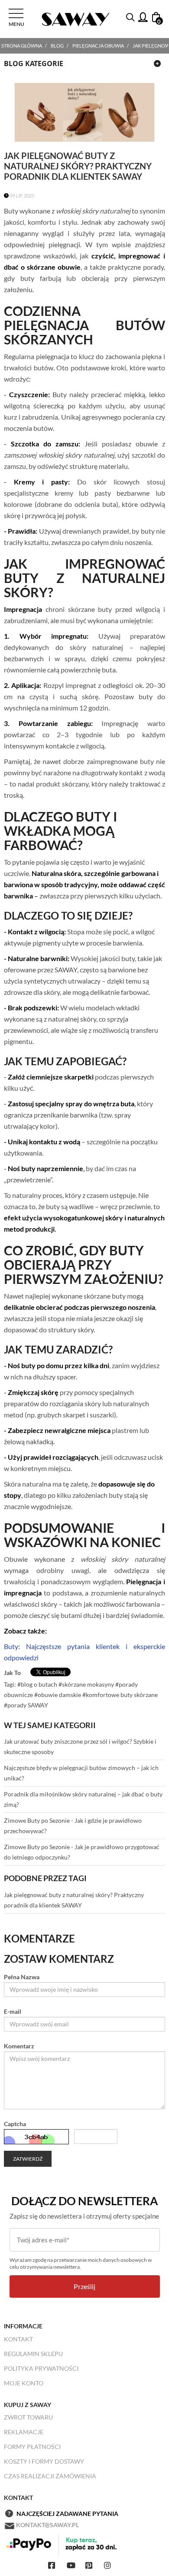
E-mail (13, 2011)
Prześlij (84, 2286)
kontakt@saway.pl (47, 2525)
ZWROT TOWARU (28, 2417)
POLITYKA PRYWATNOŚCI (41, 2368)
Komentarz (19, 2046)
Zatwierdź (28, 2159)
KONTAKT (18, 2339)
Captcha (15, 2124)
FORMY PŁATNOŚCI (32, 2447)
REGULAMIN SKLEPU (33, 2354)
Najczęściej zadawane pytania (67, 2514)
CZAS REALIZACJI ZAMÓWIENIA (50, 2476)
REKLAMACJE (24, 2432)
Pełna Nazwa (22, 1977)
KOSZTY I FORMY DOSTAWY (44, 2461)
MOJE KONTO (24, 2383)
